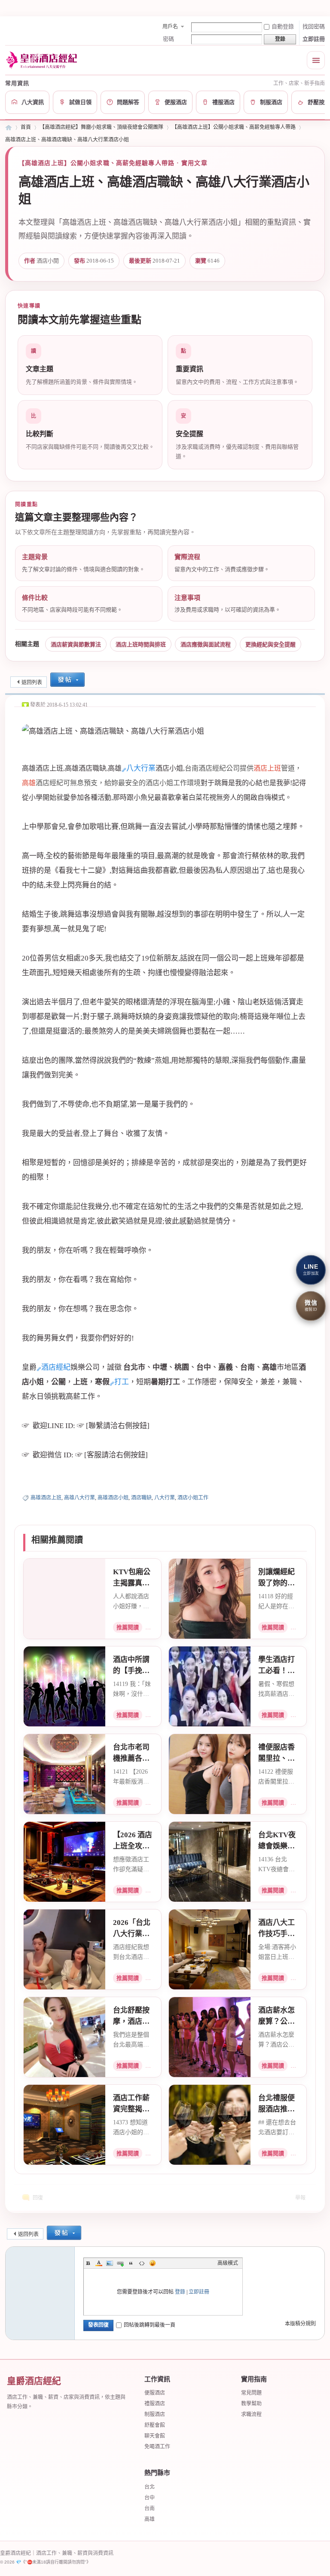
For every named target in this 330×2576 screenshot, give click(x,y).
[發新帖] (67, 681)
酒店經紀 (56, 1367)
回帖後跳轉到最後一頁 (150, 2325)
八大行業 (141, 768)
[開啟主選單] (316, 60)
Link (120, 2263)
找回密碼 (314, 26)
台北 (150, 2487)
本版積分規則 (300, 2324)
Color (99, 2263)
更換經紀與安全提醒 (270, 644)
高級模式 (228, 2263)
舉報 (300, 2198)
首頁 (26, 127)
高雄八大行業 (79, 1498)
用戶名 (170, 27)
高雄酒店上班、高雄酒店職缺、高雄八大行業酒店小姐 (67, 140)
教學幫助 (251, 2404)
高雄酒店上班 (46, 1498)
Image (110, 2263)
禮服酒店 (155, 2404)
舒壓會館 (155, 2425)
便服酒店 (155, 2393)
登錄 (180, 2292)
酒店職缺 (141, 1498)
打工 (122, 1382)
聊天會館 (155, 2436)
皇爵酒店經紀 (9, 127)
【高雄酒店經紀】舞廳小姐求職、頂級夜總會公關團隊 (101, 127)
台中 (150, 2498)
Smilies (153, 2263)
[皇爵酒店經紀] (43, 60)
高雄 (150, 2519)
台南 (150, 2509)
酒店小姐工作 (193, 1498)
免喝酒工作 (157, 2447)
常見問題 (251, 2393)
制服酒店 (155, 2414)
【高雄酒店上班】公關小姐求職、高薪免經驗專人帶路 (234, 127)
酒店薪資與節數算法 (76, 644)
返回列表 (32, 682)
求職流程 (251, 2414)
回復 (38, 2198)
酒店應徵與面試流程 (206, 644)
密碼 (168, 39)
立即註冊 (314, 39)
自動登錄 (283, 26)
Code (142, 2263)
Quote (131, 2263)
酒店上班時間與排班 (141, 644)
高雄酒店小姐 (113, 1498)
